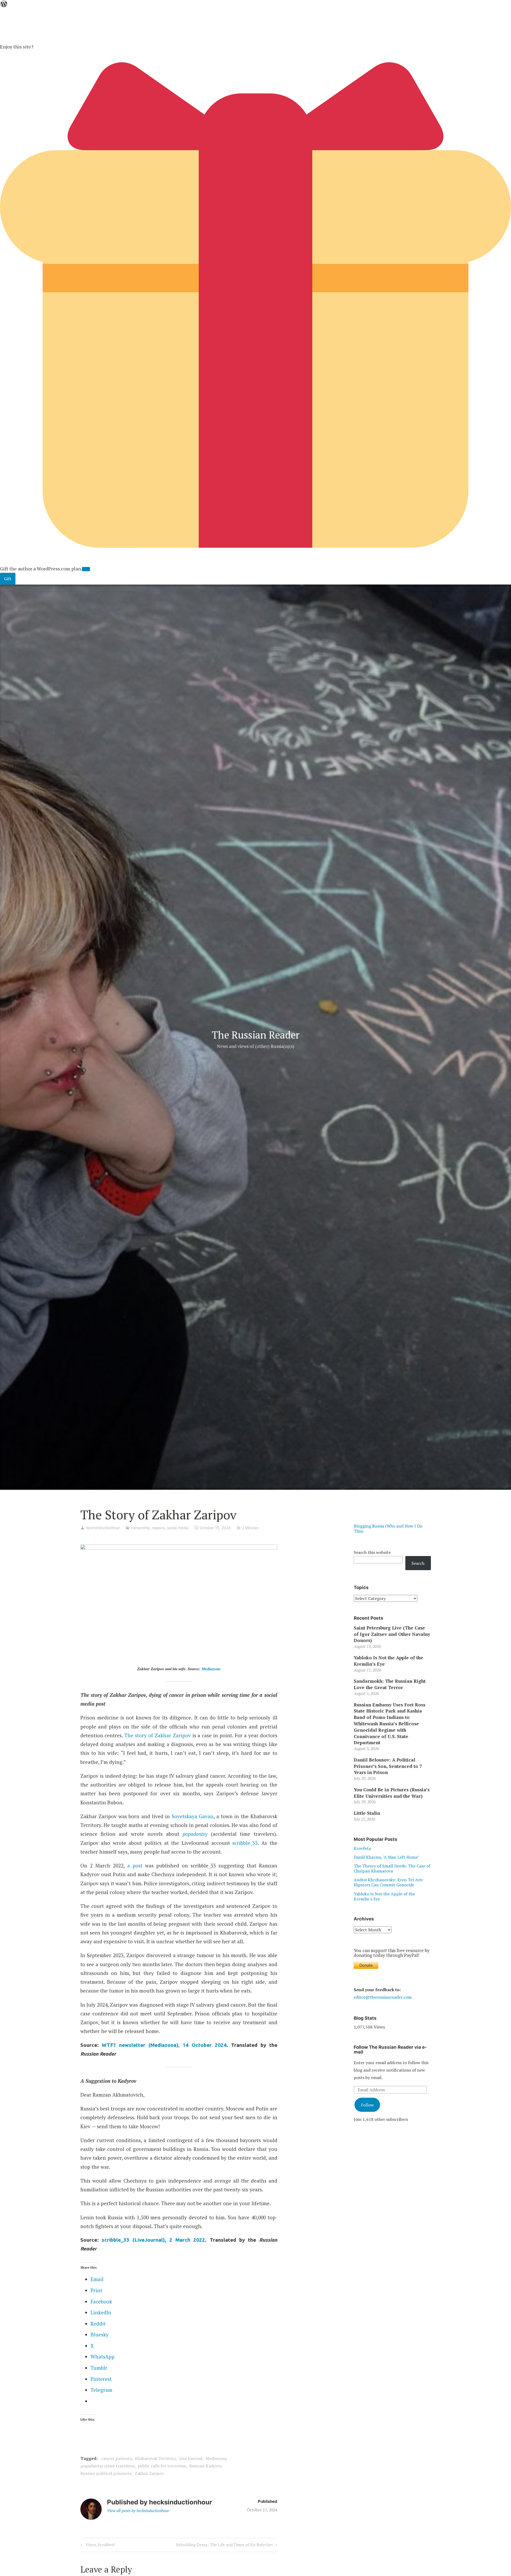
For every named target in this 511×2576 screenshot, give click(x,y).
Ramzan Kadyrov (205, 2466)
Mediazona (211, 1669)
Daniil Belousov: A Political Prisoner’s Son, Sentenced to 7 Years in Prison (388, 1766)
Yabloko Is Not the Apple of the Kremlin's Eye (384, 1896)
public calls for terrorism (162, 2466)
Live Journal (191, 2458)
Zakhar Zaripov (149, 2473)
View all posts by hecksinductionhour (138, 2511)
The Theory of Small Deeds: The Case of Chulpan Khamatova (392, 1868)
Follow (367, 2105)
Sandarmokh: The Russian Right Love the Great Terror (390, 1684)
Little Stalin (367, 1813)
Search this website (372, 1552)
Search (418, 1563)
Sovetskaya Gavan (193, 1816)
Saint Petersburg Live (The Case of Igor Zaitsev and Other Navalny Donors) (392, 1634)
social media (178, 1528)
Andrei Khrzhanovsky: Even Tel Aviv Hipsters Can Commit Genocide (388, 1882)
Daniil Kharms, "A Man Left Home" (386, 1857)
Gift (8, 579)
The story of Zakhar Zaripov (158, 1735)
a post (135, 1865)
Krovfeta (362, 1848)
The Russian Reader (256, 1035)
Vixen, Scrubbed (99, 2546)
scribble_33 (245, 1843)
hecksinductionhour (103, 1528)
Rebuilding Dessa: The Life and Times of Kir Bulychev (225, 2546)
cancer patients (117, 2458)
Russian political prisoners (106, 2473)
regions (158, 1528)
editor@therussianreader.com (383, 1997)
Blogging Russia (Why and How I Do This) (388, 1528)
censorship (140, 1528)
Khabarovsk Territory (155, 2458)
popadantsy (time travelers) (107, 2466)
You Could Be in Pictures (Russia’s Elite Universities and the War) (392, 1793)
